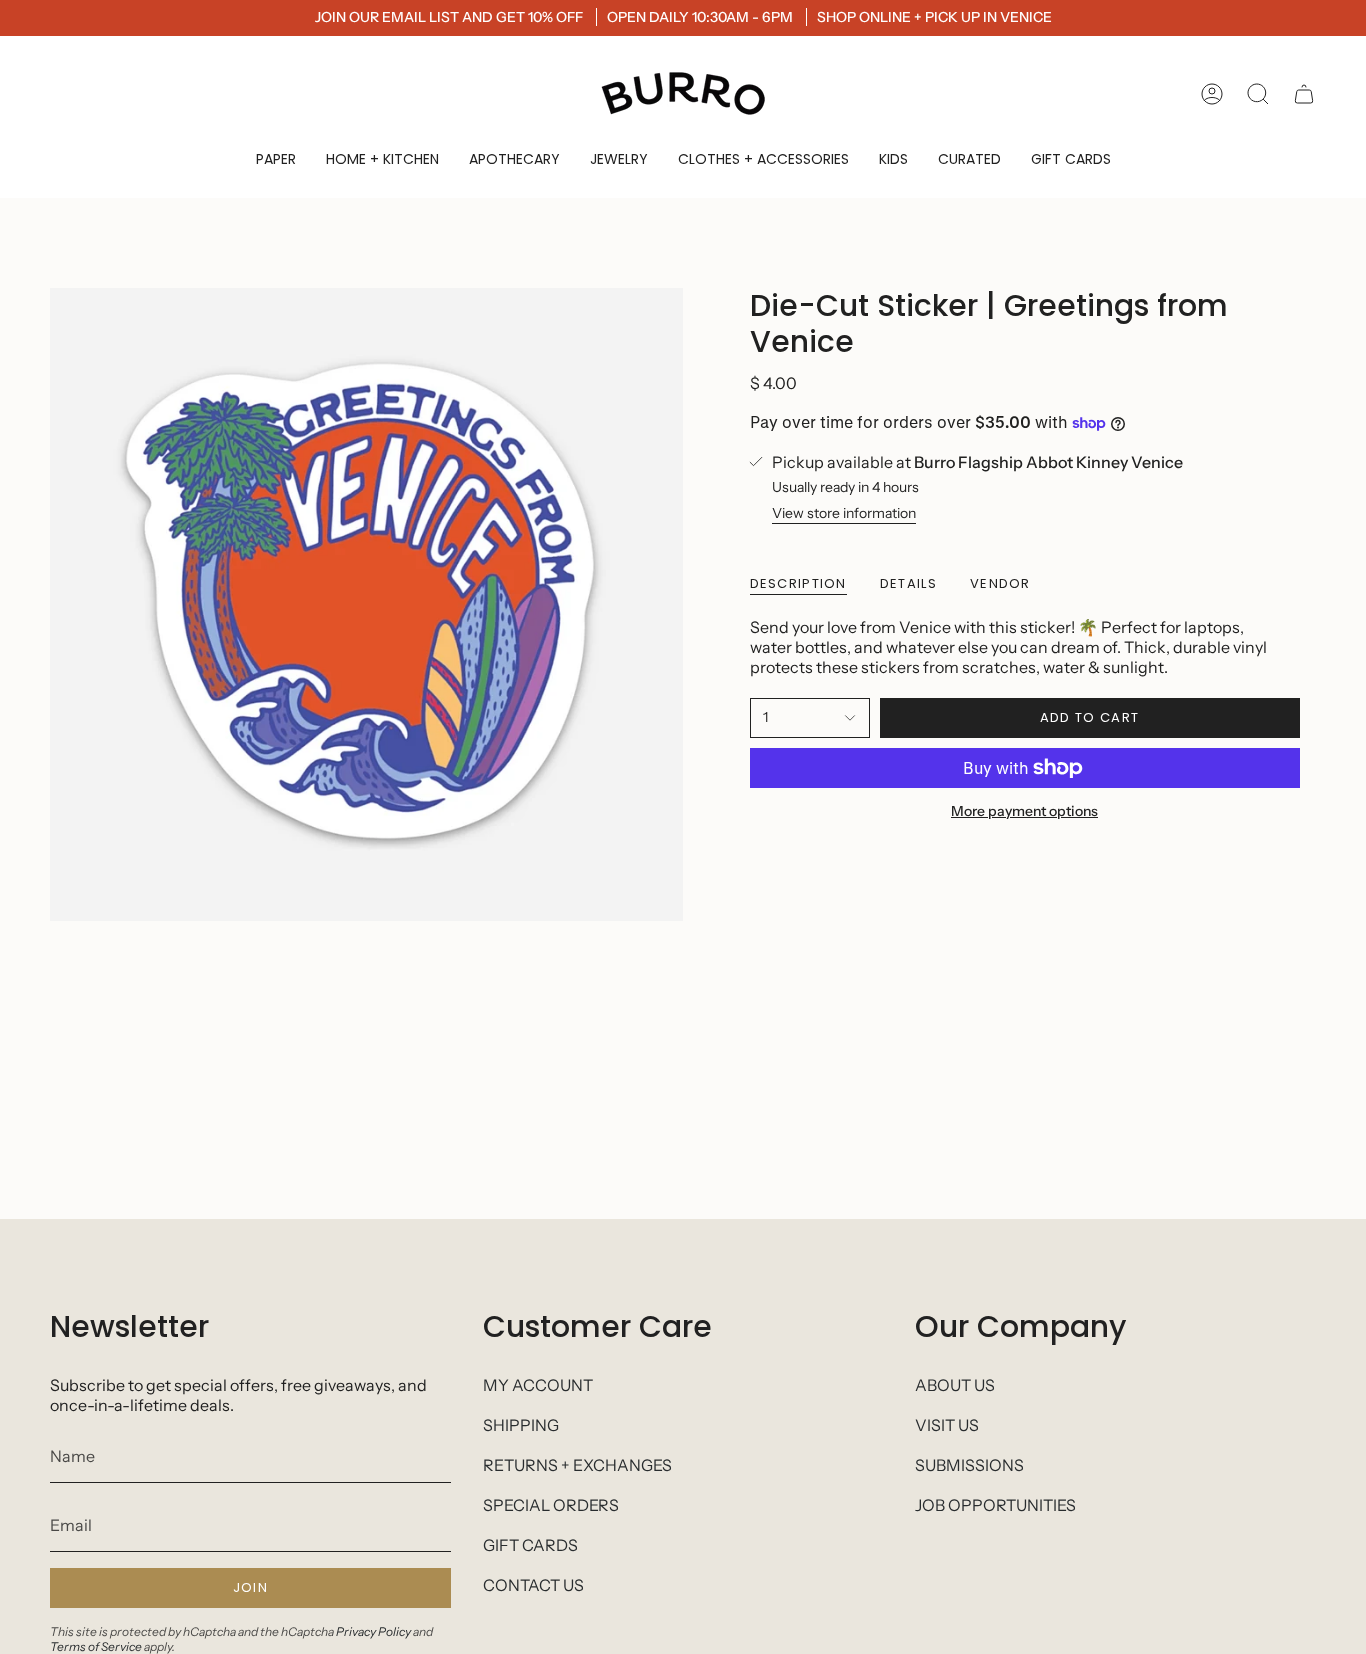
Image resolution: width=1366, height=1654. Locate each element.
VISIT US (947, 1425)
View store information (844, 513)
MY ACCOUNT (538, 1385)
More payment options (1024, 811)
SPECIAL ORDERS (551, 1505)
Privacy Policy (373, 1631)
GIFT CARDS (530, 1545)
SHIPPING (521, 1425)
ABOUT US (955, 1385)
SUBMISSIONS (969, 1465)
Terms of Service (96, 1646)
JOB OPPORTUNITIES (995, 1505)
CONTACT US (533, 1585)
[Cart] (1304, 94)
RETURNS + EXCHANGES (577, 1465)
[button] (276, 159)
